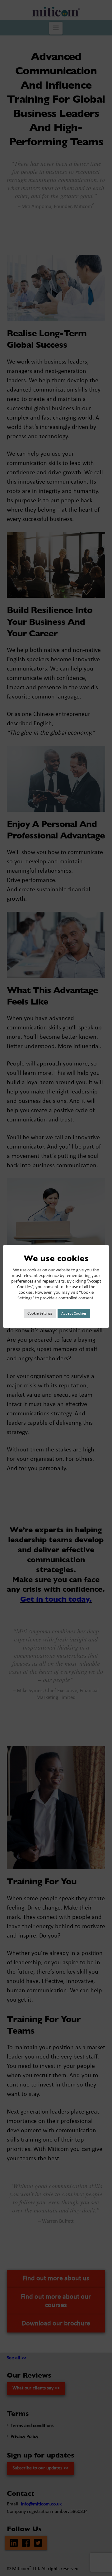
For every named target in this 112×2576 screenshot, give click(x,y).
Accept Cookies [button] (74, 1314)
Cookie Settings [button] (40, 1314)
